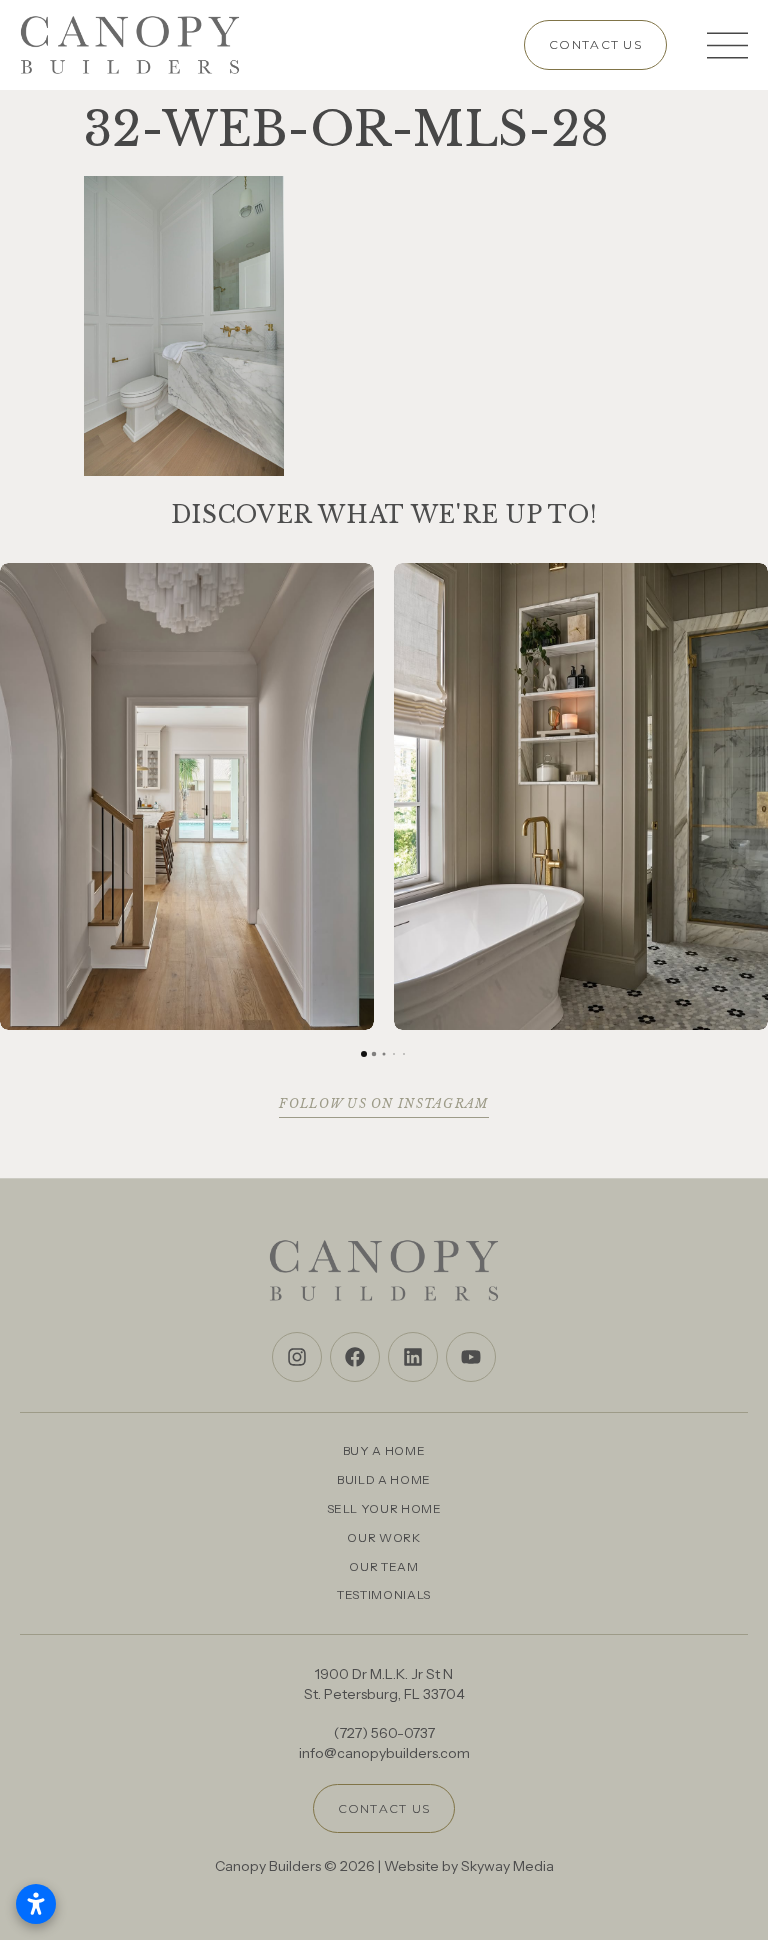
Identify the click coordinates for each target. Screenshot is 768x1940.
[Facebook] (355, 1357)
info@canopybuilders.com (384, 1753)
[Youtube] (471, 1357)
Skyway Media (507, 1866)
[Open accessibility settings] (36, 1904)
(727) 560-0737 (384, 1733)
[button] (16, 797)
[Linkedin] (413, 1357)
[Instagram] (297, 1357)
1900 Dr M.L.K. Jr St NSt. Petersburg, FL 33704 (384, 1684)
